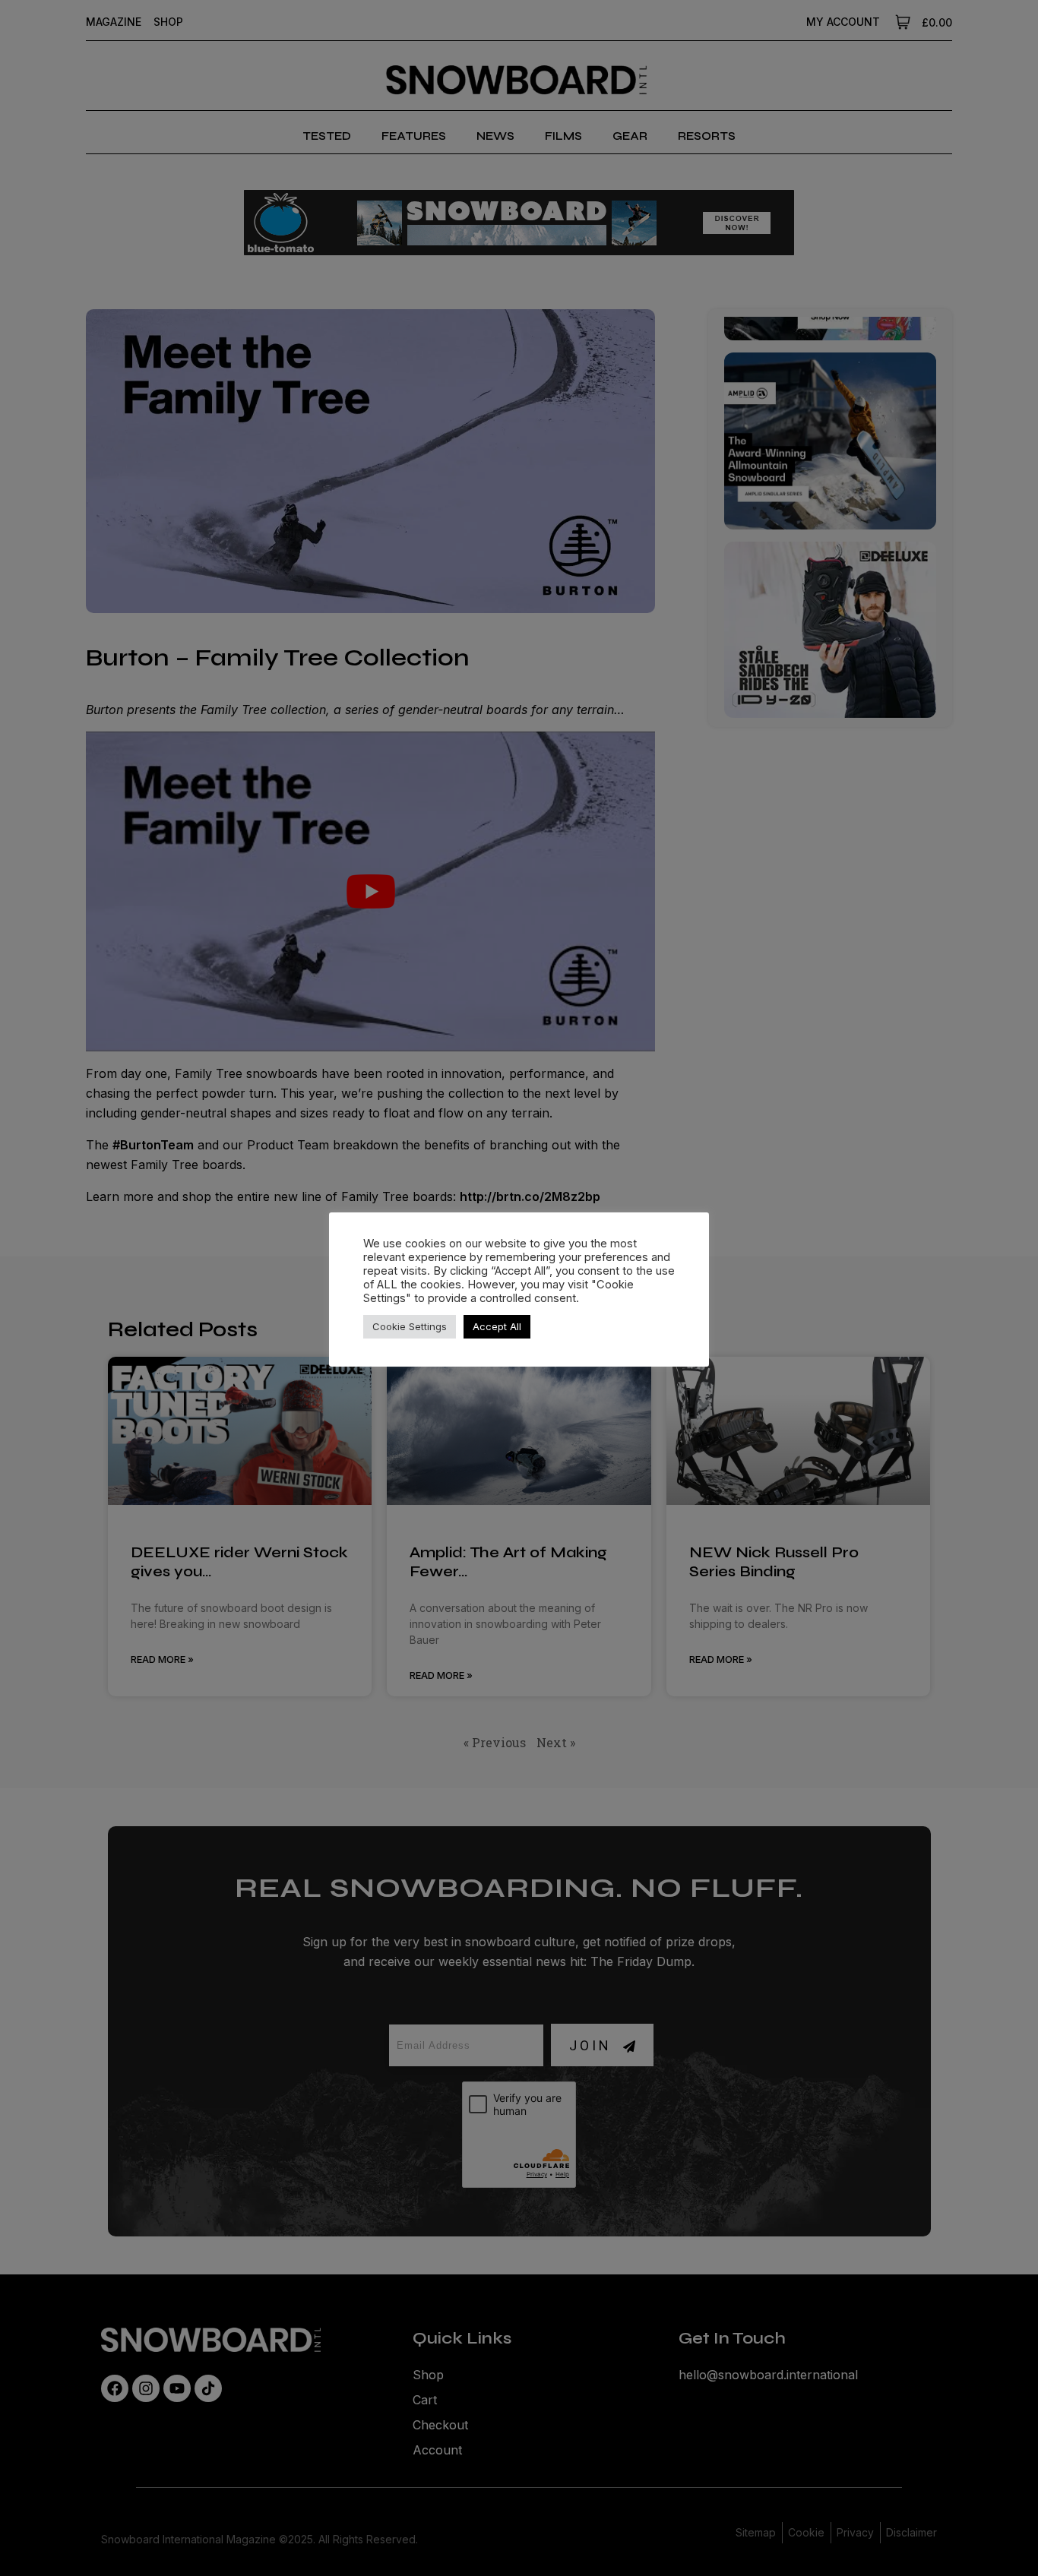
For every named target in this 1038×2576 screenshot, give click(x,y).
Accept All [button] (497, 1326)
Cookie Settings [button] (410, 1326)
